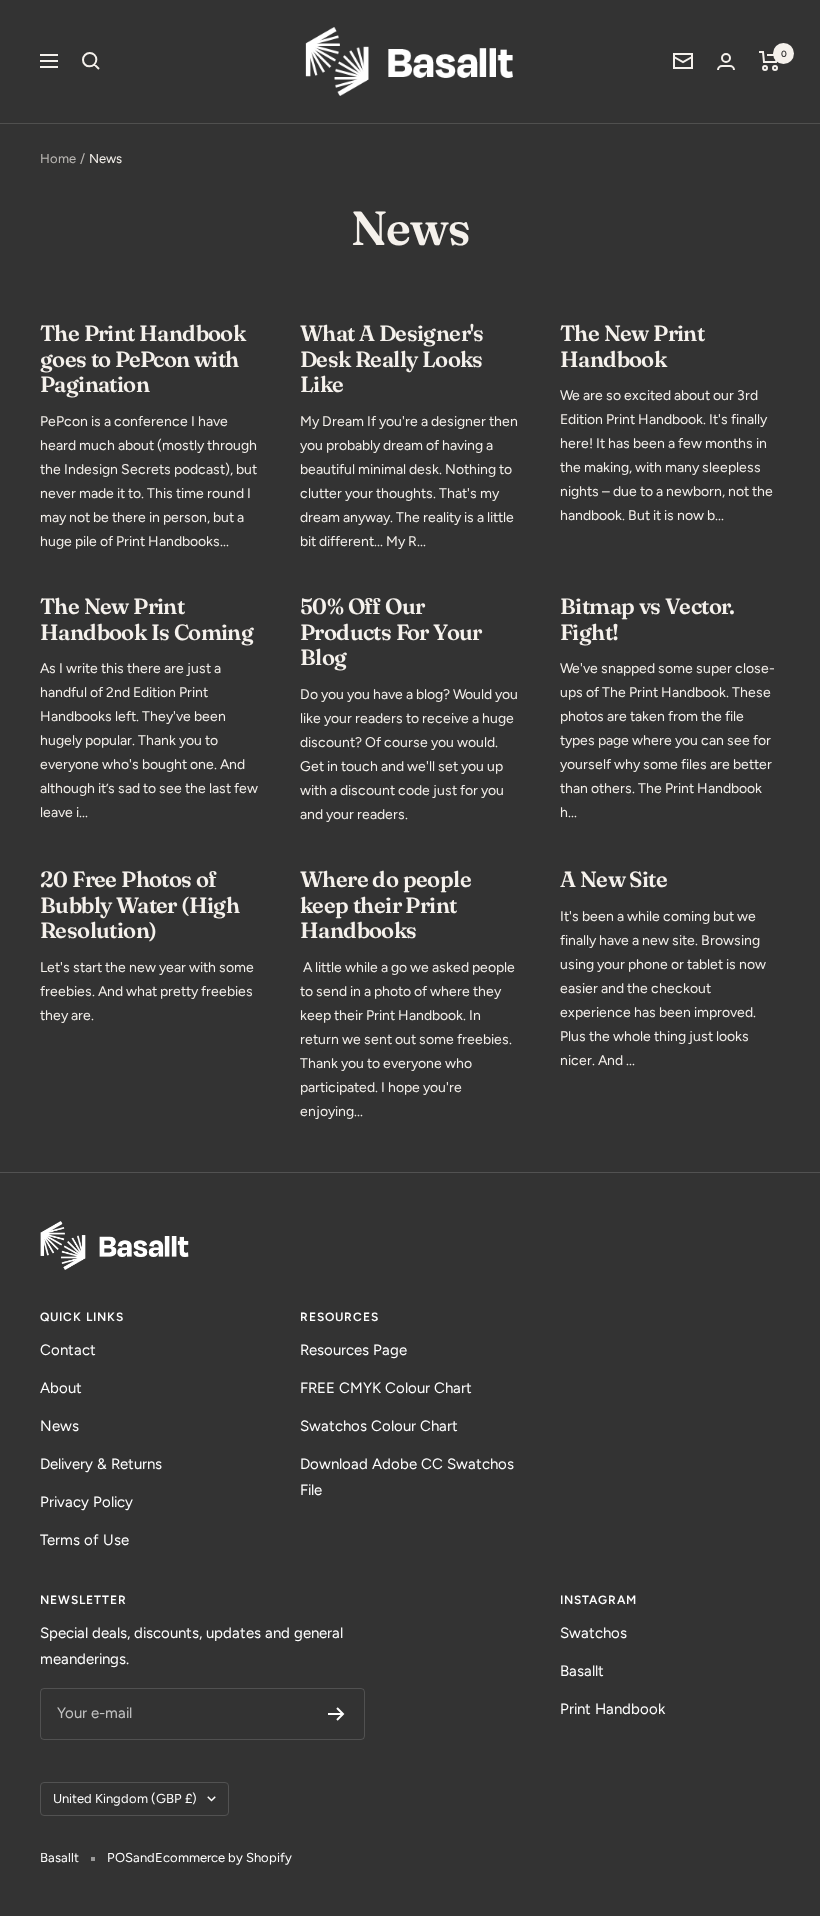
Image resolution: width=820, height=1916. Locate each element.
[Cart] (769, 61)
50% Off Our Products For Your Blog (391, 631)
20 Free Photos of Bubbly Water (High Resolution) (139, 904)
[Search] (91, 61)
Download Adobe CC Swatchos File (407, 1477)
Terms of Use (84, 1540)
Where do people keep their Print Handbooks (385, 904)
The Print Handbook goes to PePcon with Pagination (142, 358)
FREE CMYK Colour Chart (386, 1388)
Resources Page (353, 1350)
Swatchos (593, 1633)
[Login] (726, 61)
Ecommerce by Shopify (223, 1857)
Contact (68, 1350)
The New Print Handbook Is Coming (146, 619)
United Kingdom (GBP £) (125, 1798)
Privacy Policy (86, 1502)
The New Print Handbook (632, 346)
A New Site (613, 879)
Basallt (582, 1671)
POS (120, 1857)
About (61, 1388)
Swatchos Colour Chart (379, 1426)
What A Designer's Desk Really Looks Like (392, 358)
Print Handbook (612, 1709)
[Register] (336, 1714)
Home (58, 158)
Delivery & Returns (101, 1464)
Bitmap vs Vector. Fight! (647, 619)
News (59, 1426)
